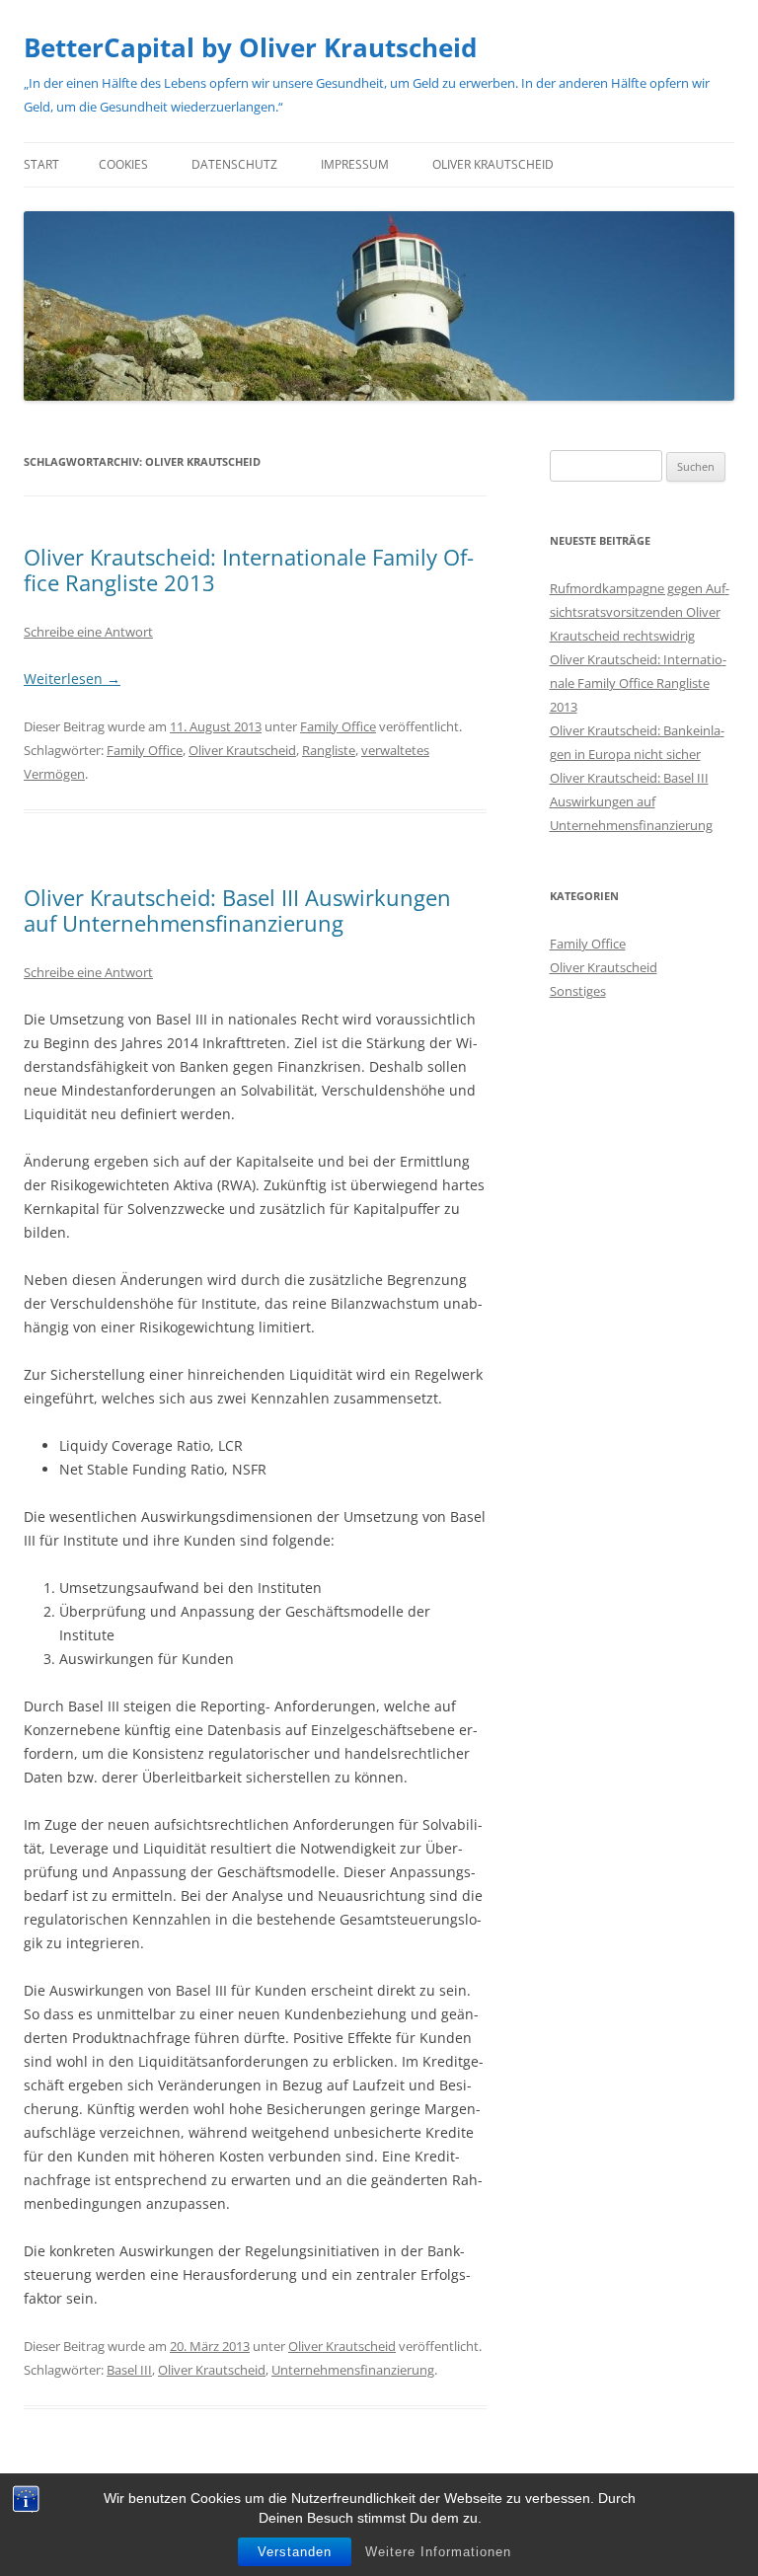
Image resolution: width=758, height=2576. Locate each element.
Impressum (355, 164)
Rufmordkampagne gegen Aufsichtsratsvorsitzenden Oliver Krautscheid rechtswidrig (640, 612)
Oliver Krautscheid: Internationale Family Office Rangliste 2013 (249, 569)
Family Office (338, 726)
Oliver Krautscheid (493, 164)
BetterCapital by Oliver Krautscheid (250, 47)
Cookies (123, 164)
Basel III (129, 2370)
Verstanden (295, 2552)
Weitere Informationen (438, 2552)
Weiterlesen (72, 679)
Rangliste (329, 750)
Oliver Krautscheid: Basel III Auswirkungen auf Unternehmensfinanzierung (237, 910)
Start (41, 164)
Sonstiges (578, 991)
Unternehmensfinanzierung (353, 2370)
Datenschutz (234, 164)
